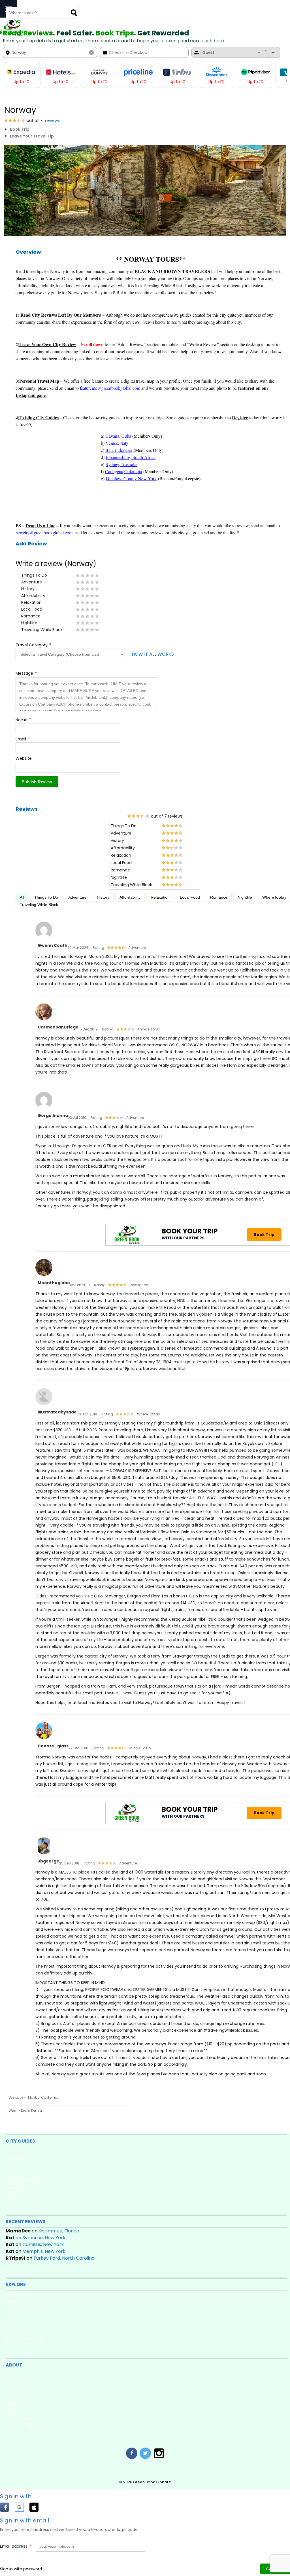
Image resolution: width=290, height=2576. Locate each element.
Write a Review (22, 2309)
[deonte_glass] (44, 1739)
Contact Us (18, 2397)
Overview (28, 252)
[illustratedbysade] (44, 1406)
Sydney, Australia (121, 464)
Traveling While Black (39, 905)
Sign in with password (21, 2569)
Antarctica (18, 2158)
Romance (219, 897)
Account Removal (25, 2338)
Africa (12, 2151)
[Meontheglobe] (44, 1276)
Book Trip (20, 129)
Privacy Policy (21, 2419)
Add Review (31, 544)
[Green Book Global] (12, 35)
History (103, 897)
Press (12, 2389)
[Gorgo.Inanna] (44, 1109)
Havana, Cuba (118, 436)
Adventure (77, 897)
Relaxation (160, 897)
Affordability (130, 897)
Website (24, 758)
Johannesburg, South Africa (131, 457)
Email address (16, 2546)
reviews (52, 120)
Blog (10, 2316)
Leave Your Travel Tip (32, 136)
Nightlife (245, 897)
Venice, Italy (117, 443)
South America (22, 2195)
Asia (10, 2165)
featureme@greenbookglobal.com (110, 388)
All (22, 897)
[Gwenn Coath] (44, 939)
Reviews (27, 809)
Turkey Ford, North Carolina (64, 2258)
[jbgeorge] (44, 1855)
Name (23, 720)
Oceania (15, 2187)
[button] (7, 2508)
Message (26, 673)
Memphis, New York (44, 2251)
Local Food (190, 897)
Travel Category (34, 645)
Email (23, 739)
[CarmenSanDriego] (44, 1021)
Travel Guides (21, 2331)
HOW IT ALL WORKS (153, 654)
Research (16, 2404)
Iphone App (19, 2294)
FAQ (10, 2411)
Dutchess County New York (131, 478)
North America (22, 2180)
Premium (16, 2324)
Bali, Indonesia (119, 450)
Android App (20, 2301)
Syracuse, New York (44, 2238)
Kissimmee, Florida (59, 2231)
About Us (16, 2375)
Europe (14, 2173)
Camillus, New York (43, 2244)
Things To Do (46, 897)
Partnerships (20, 2382)
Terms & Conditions (27, 2426)
